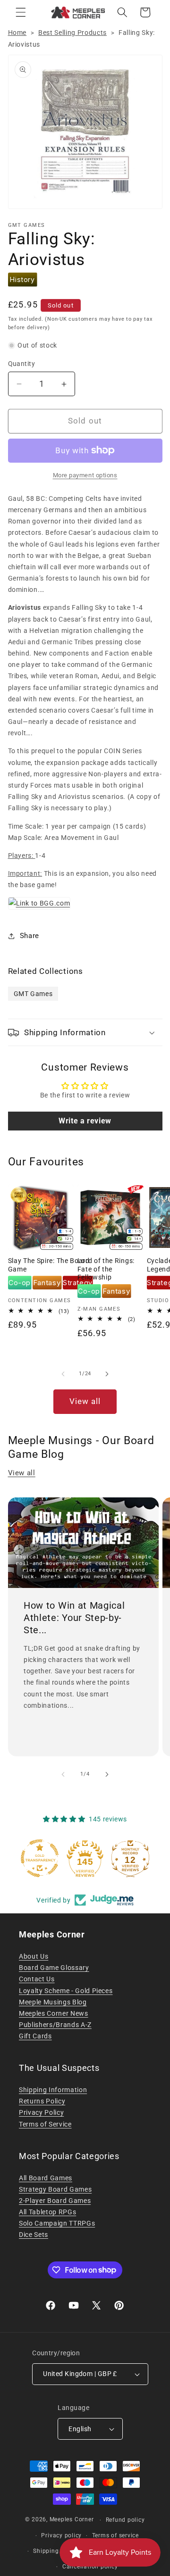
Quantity (22, 364)
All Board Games (46, 2178)
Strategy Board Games (55, 2189)
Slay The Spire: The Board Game (49, 1265)
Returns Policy (42, 2101)
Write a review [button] (85, 1121)
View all (85, 1401)
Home (17, 33)
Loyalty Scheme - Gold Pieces (66, 1991)
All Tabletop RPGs (47, 2212)
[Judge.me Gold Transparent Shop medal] (40, 1858)
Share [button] (30, 936)
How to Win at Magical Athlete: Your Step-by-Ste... (74, 1618)
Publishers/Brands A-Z (55, 2025)
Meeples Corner (72, 2520)
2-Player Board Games (55, 2201)
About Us (34, 1956)
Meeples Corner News (54, 2013)
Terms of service (115, 2535)
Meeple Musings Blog (53, 2002)
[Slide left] (63, 1374)
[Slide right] (107, 1374)
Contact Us (37, 1979)
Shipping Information (53, 2090)
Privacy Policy (41, 2112)
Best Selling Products (72, 33)
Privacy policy (61, 2535)
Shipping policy (55, 2551)
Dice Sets (34, 2235)
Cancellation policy (90, 2567)
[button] (21, 12)
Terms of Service (45, 2124)
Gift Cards (35, 2036)
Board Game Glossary (54, 1968)
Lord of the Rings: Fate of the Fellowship (106, 1269)
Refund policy (125, 2520)
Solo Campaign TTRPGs (57, 2223)
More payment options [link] (85, 475)
